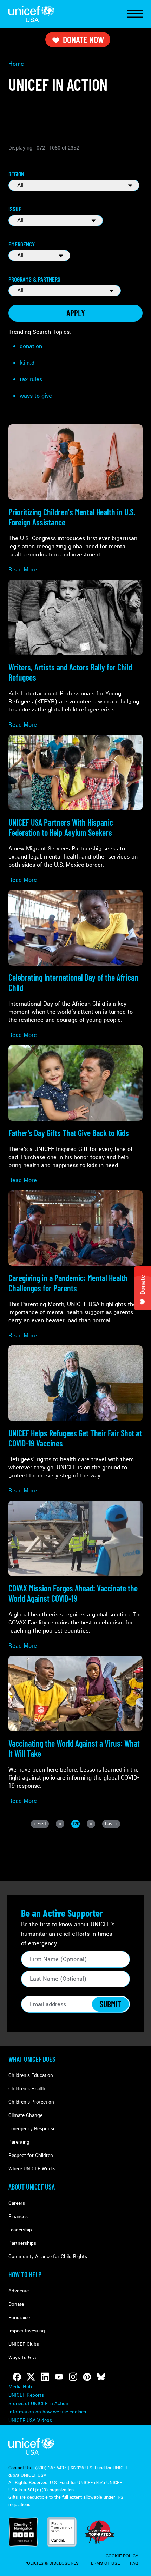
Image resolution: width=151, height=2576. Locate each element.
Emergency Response (32, 2129)
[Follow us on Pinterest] (87, 2377)
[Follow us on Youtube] (59, 2377)
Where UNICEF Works (32, 2169)
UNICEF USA (31, 14)
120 (76, 1824)
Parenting (19, 2142)
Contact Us (20, 2468)
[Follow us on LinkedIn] (45, 2377)
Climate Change (25, 2115)
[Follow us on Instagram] (73, 2377)
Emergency (22, 244)
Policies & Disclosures (51, 2563)
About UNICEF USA (32, 2187)
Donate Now (83, 39)
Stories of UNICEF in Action (38, 2403)
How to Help (25, 2274)
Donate (16, 2304)
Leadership (20, 2230)
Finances (18, 2216)
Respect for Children (31, 2155)
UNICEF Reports (26, 2395)
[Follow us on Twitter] (31, 2377)
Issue (15, 209)
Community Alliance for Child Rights (48, 2256)
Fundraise (19, 2317)
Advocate (19, 2291)
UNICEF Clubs (24, 2344)
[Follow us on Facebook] (17, 2377)
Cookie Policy (122, 2556)
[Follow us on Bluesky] (101, 2377)
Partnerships (22, 2243)
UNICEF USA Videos (30, 2420)
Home (16, 64)
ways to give (36, 396)
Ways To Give (23, 2358)
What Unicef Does (32, 2059)
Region (16, 174)
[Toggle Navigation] (135, 14)
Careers (17, 2203)
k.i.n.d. (28, 363)
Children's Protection (31, 2102)
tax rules (31, 379)
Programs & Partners (34, 279)
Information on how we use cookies (47, 2412)
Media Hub (20, 2387)
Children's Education (31, 2075)
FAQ (134, 2563)
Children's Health (27, 2089)
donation (31, 346)
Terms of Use (104, 2563)
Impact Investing (27, 2331)
